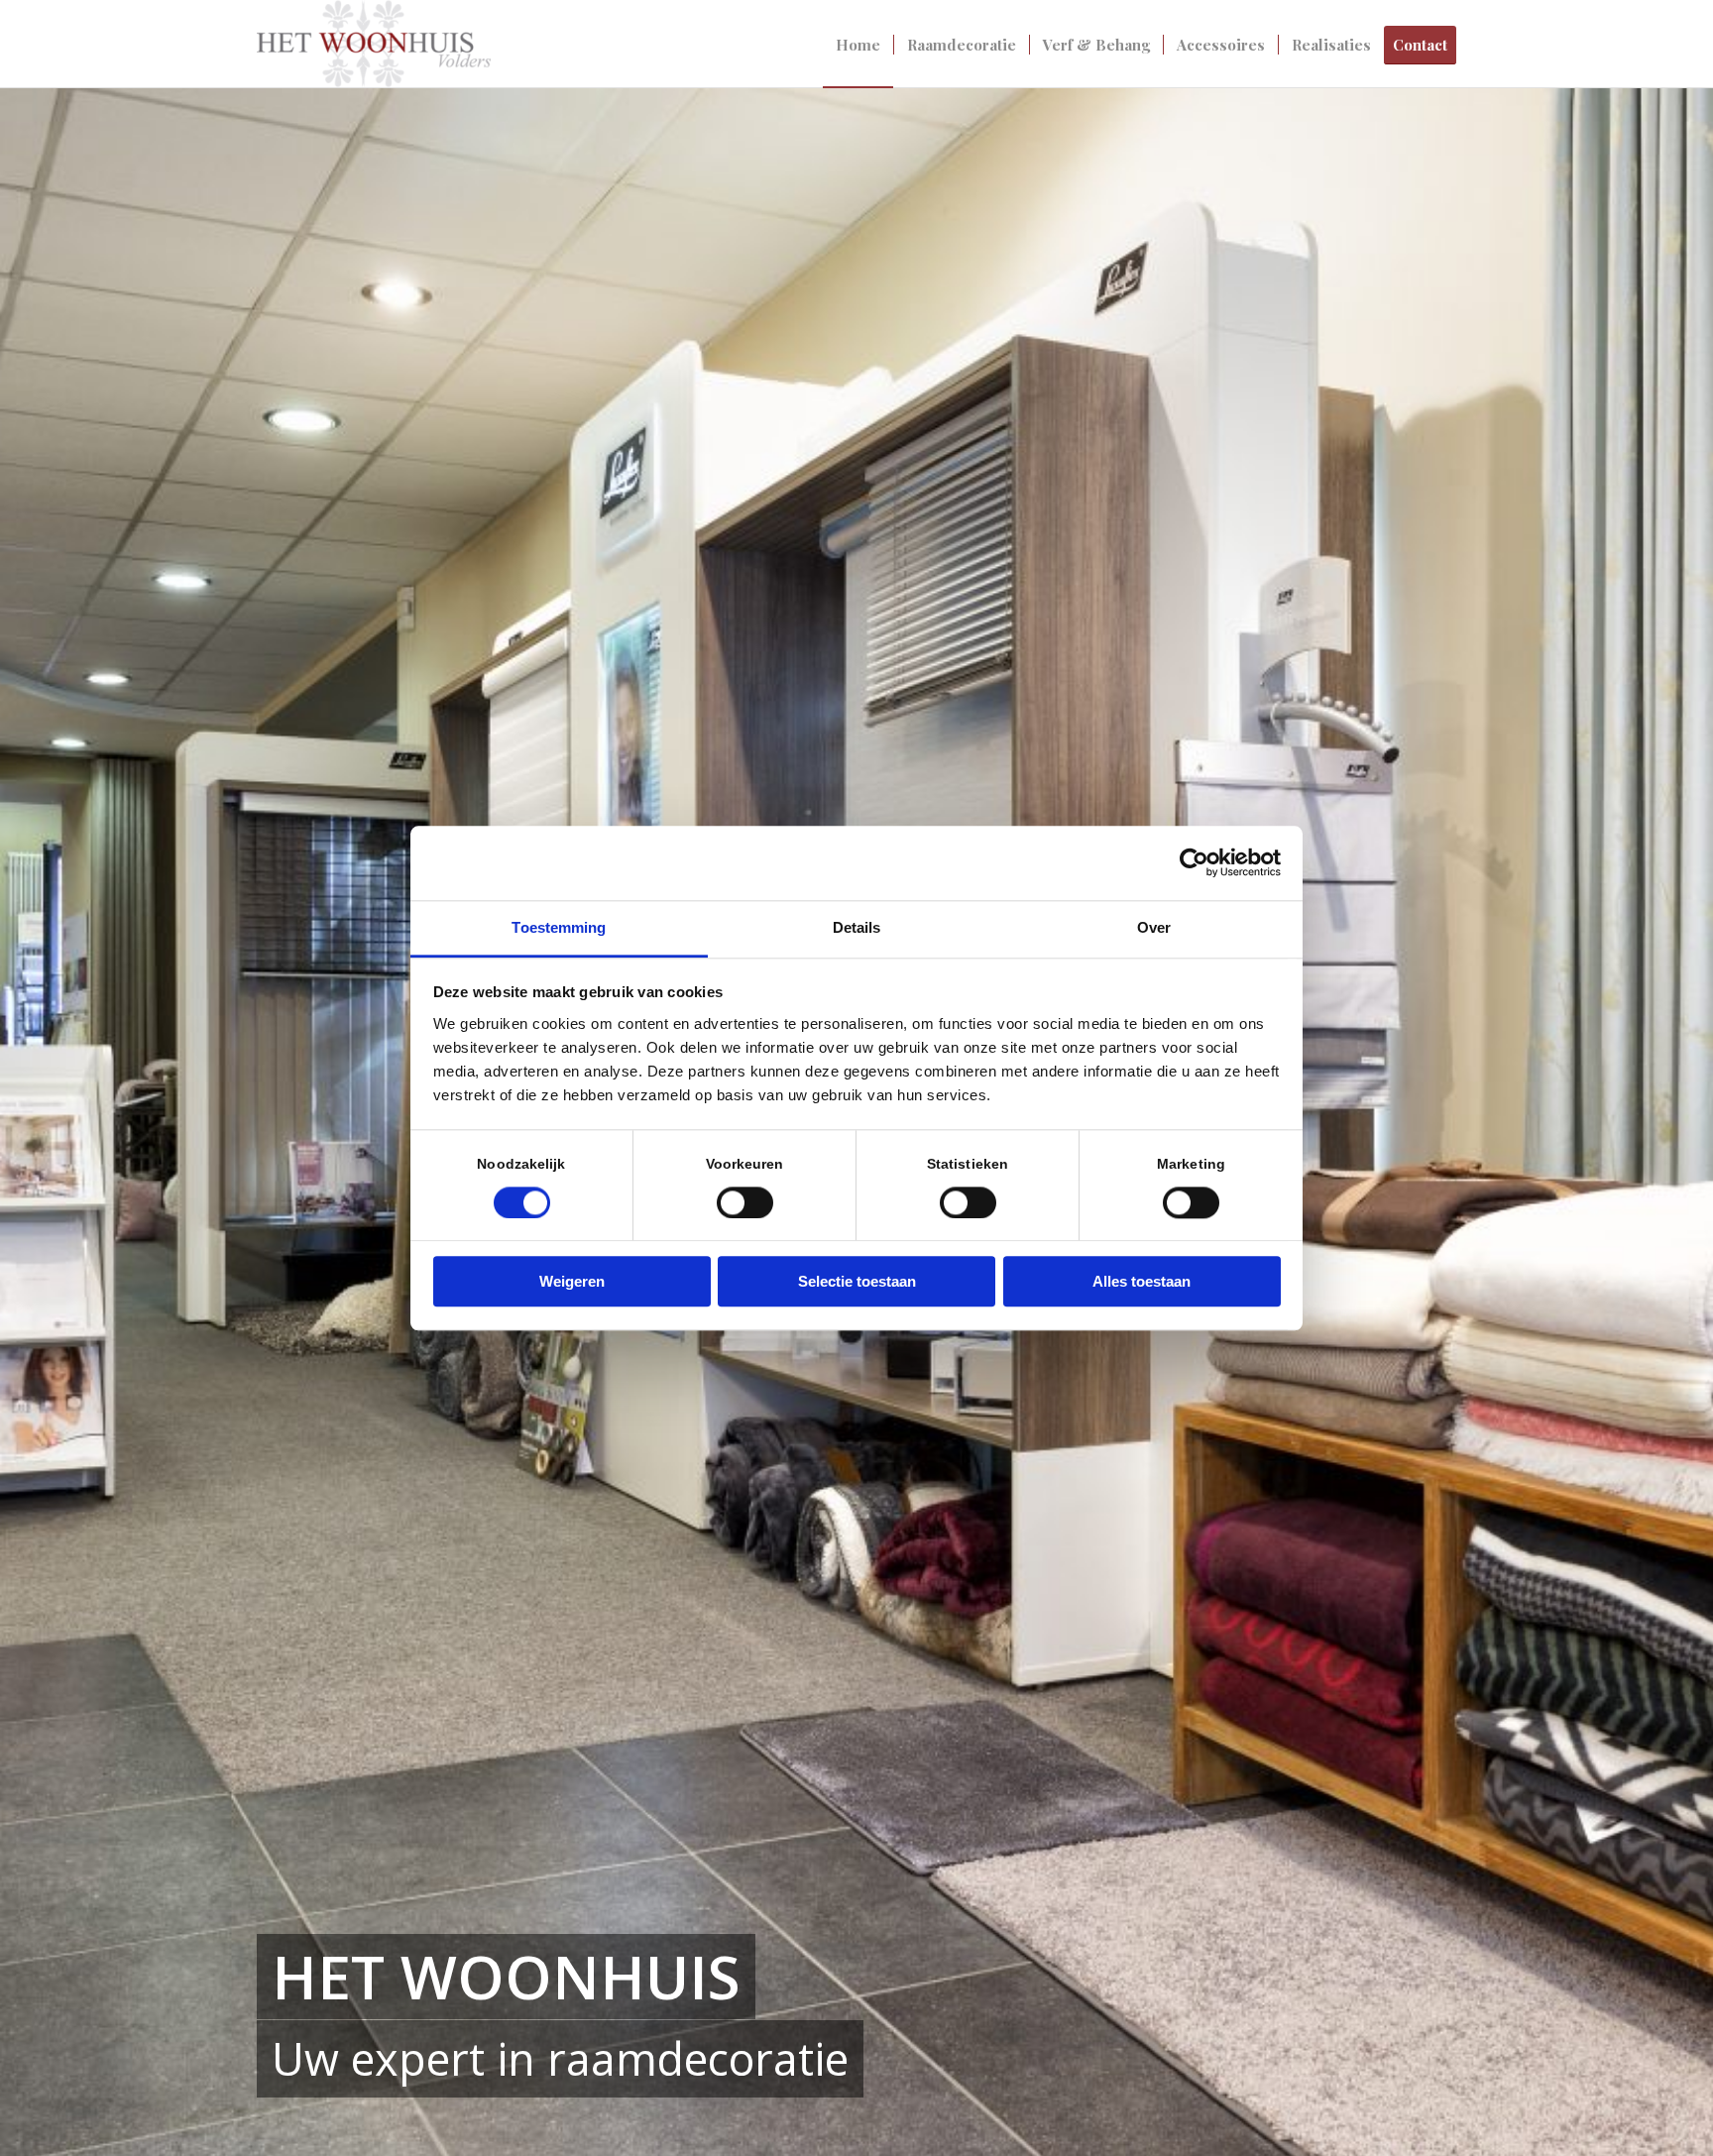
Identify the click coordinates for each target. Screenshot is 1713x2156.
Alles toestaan (1142, 1282)
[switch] (745, 1202)
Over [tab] (1154, 927)
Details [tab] (857, 927)
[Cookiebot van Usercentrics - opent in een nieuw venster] (1194, 862)
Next (1668, 1123)
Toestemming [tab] (559, 927)
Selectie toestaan (857, 1282)
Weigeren (572, 1282)
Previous (45, 1123)
